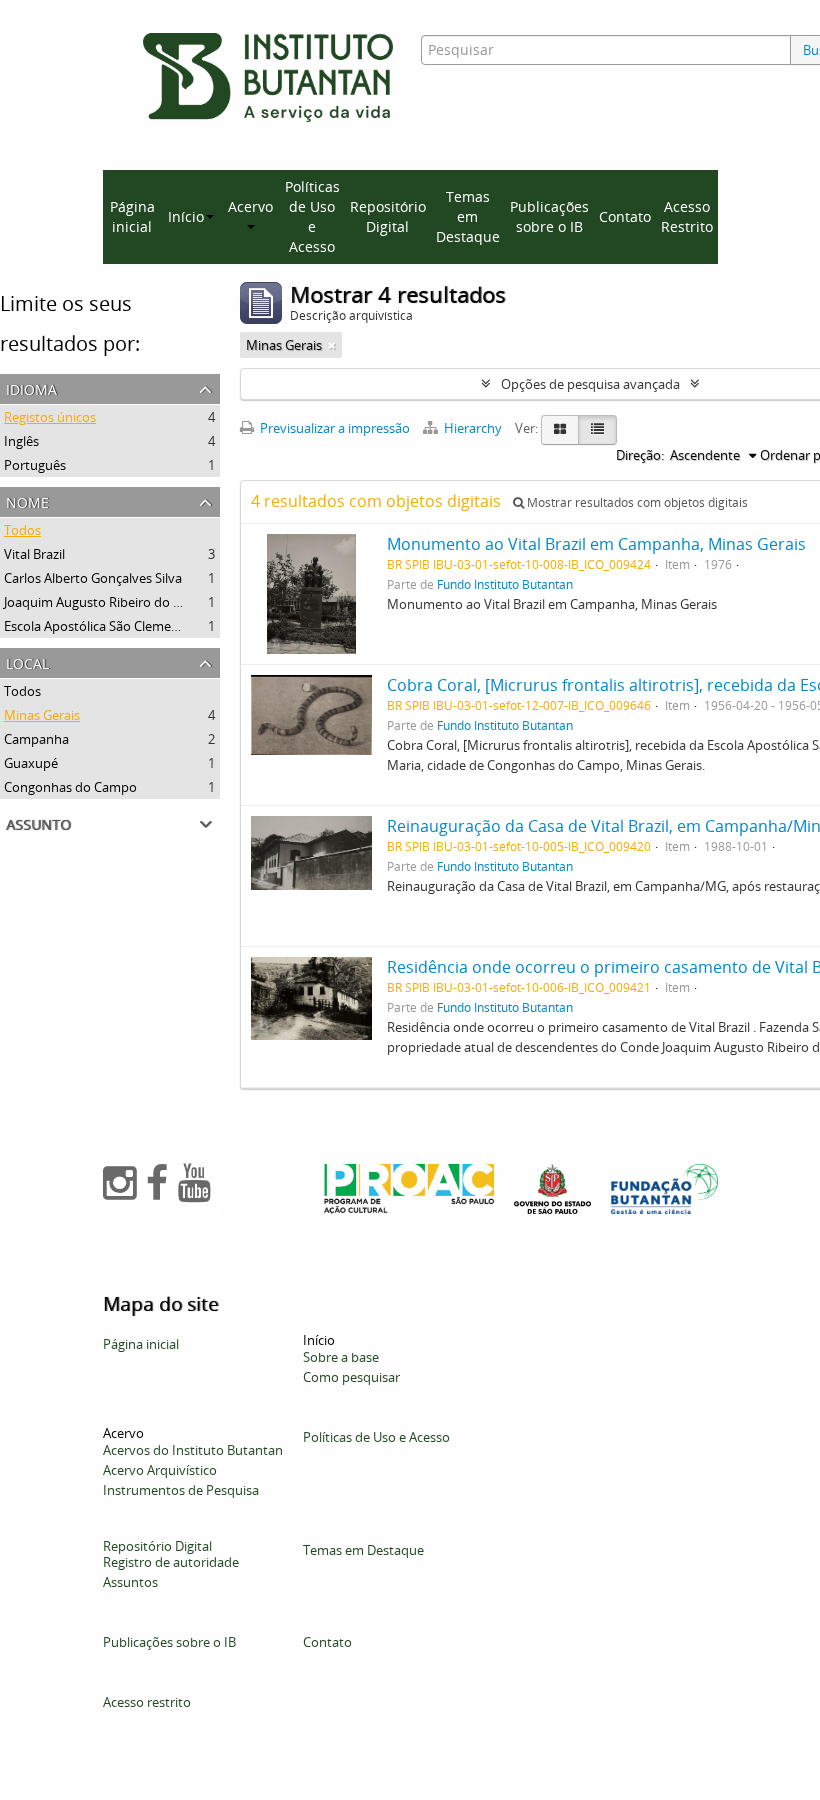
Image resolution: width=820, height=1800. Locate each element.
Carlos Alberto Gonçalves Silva (93, 578)
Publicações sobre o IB (549, 216)
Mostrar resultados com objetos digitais (636, 502)
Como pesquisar (351, 1377)
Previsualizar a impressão (333, 428)
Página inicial (132, 216)
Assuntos (130, 1582)
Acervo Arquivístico (160, 1470)
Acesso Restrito (687, 216)
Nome (27, 500)
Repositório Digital (388, 216)
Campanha (36, 739)
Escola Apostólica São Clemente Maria (116, 626)
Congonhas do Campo (70, 787)
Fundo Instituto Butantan (505, 584)
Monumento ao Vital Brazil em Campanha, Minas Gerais (596, 544)
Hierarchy (473, 428)
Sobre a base (341, 1357)
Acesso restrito (147, 1702)
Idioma (31, 387)
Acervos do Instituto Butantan (193, 1450)
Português (35, 465)
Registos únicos (50, 417)
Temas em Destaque (468, 216)
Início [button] (186, 216)
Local (27, 661)
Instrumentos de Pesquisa (181, 1490)
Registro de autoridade (171, 1562)
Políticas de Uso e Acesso (312, 216)
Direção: (640, 455)
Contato (625, 216)
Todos (22, 530)
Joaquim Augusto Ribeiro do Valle (102, 602)
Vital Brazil (34, 554)
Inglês (21, 441)
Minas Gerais (42, 715)
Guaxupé (31, 763)
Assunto (38, 822)
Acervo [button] (250, 206)
